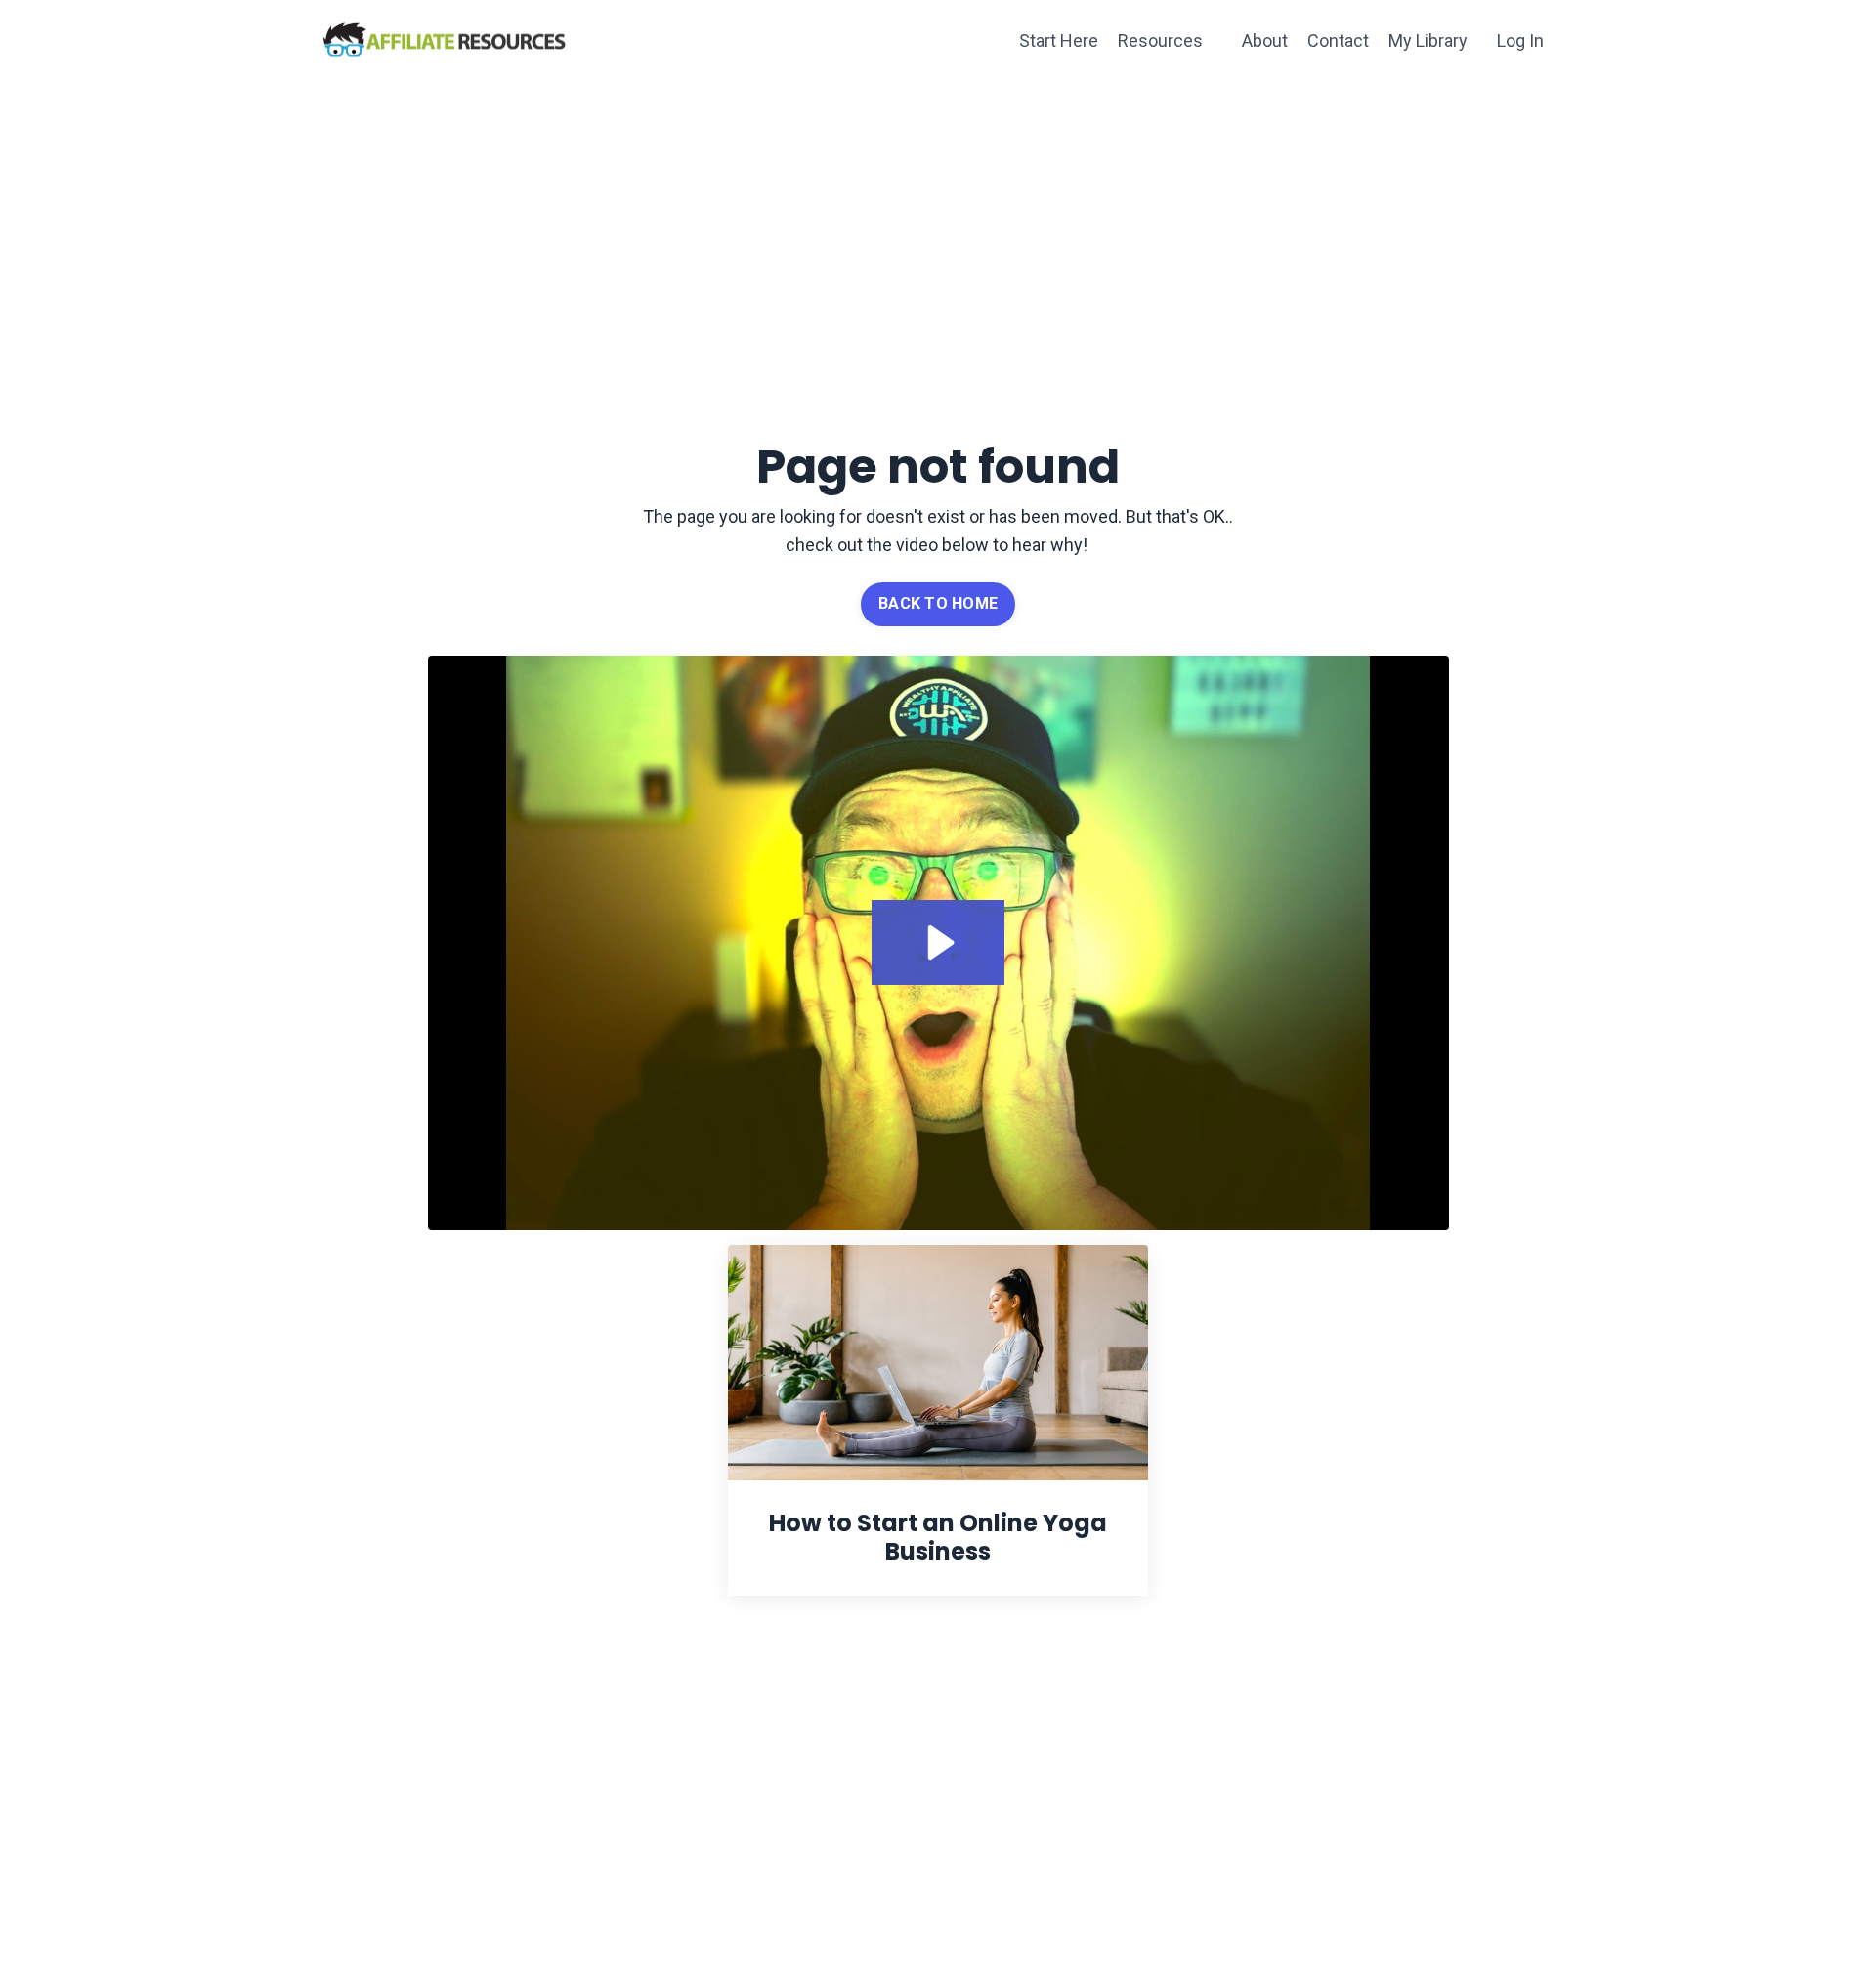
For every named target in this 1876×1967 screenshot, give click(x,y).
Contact (1338, 41)
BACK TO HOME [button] (938, 603)
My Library (1428, 41)
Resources (1160, 41)
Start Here (1059, 41)
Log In (1520, 41)
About (1265, 41)
